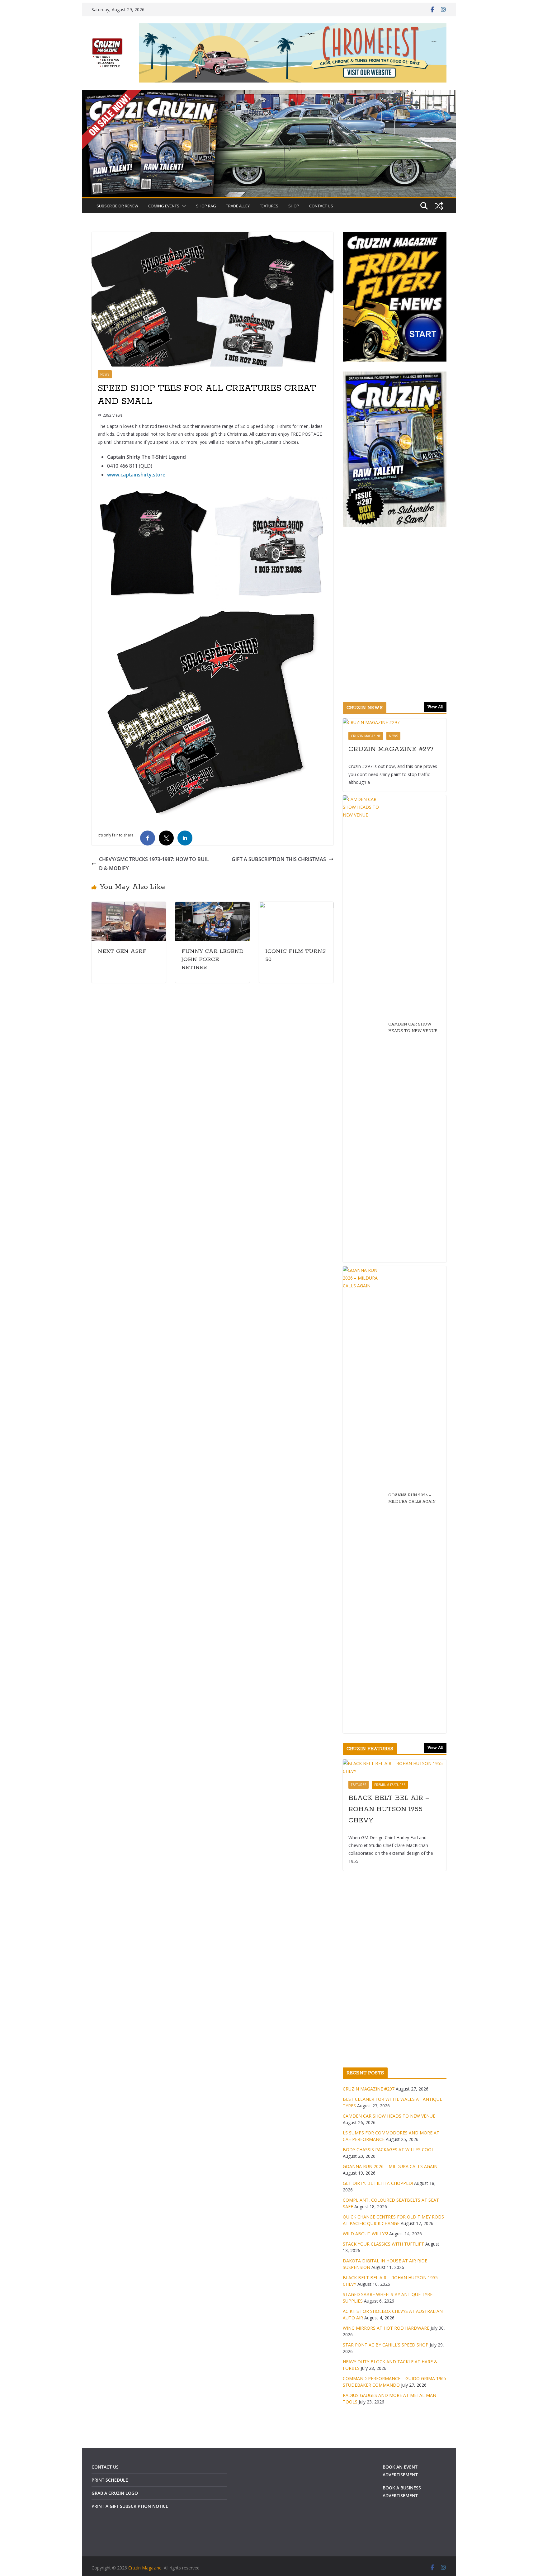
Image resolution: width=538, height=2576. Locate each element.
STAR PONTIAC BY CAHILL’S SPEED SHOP (386, 2345)
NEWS (105, 374)
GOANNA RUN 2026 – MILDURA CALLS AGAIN (412, 1499)
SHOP (294, 206)
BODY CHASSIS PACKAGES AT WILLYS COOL (388, 2150)
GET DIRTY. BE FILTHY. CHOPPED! (378, 2183)
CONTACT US (321, 206)
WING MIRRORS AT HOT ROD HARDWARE (386, 2328)
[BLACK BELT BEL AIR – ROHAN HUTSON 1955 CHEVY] (395, 1767)
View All (435, 707)
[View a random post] (439, 206)
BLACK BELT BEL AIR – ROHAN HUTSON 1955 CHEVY (389, 1809)
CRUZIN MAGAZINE (366, 736)
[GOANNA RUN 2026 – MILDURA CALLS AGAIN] (363, 1500)
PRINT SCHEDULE (110, 2480)
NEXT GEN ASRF (122, 951)
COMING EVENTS (164, 206)
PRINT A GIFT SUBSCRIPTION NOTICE (130, 2506)
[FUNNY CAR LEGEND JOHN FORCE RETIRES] (212, 906)
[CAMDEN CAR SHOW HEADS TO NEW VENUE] (363, 1029)
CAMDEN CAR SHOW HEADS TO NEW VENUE (413, 1028)
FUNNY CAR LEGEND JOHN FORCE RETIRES (212, 959)
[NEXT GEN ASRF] (129, 906)
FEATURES (269, 206)
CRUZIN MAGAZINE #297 (391, 749)
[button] (183, 206)
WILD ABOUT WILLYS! (365, 2234)
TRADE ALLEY (238, 206)
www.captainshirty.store (136, 475)
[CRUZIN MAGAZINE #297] (395, 722)
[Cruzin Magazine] (269, 94)
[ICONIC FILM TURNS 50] (296, 906)
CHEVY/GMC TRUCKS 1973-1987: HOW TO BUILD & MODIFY (154, 864)
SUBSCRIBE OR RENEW (117, 206)
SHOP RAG (206, 206)
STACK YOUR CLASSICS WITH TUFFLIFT (383, 2244)
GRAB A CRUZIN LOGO (115, 2493)
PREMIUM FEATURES (390, 1785)
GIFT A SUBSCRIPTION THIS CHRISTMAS (279, 859)
